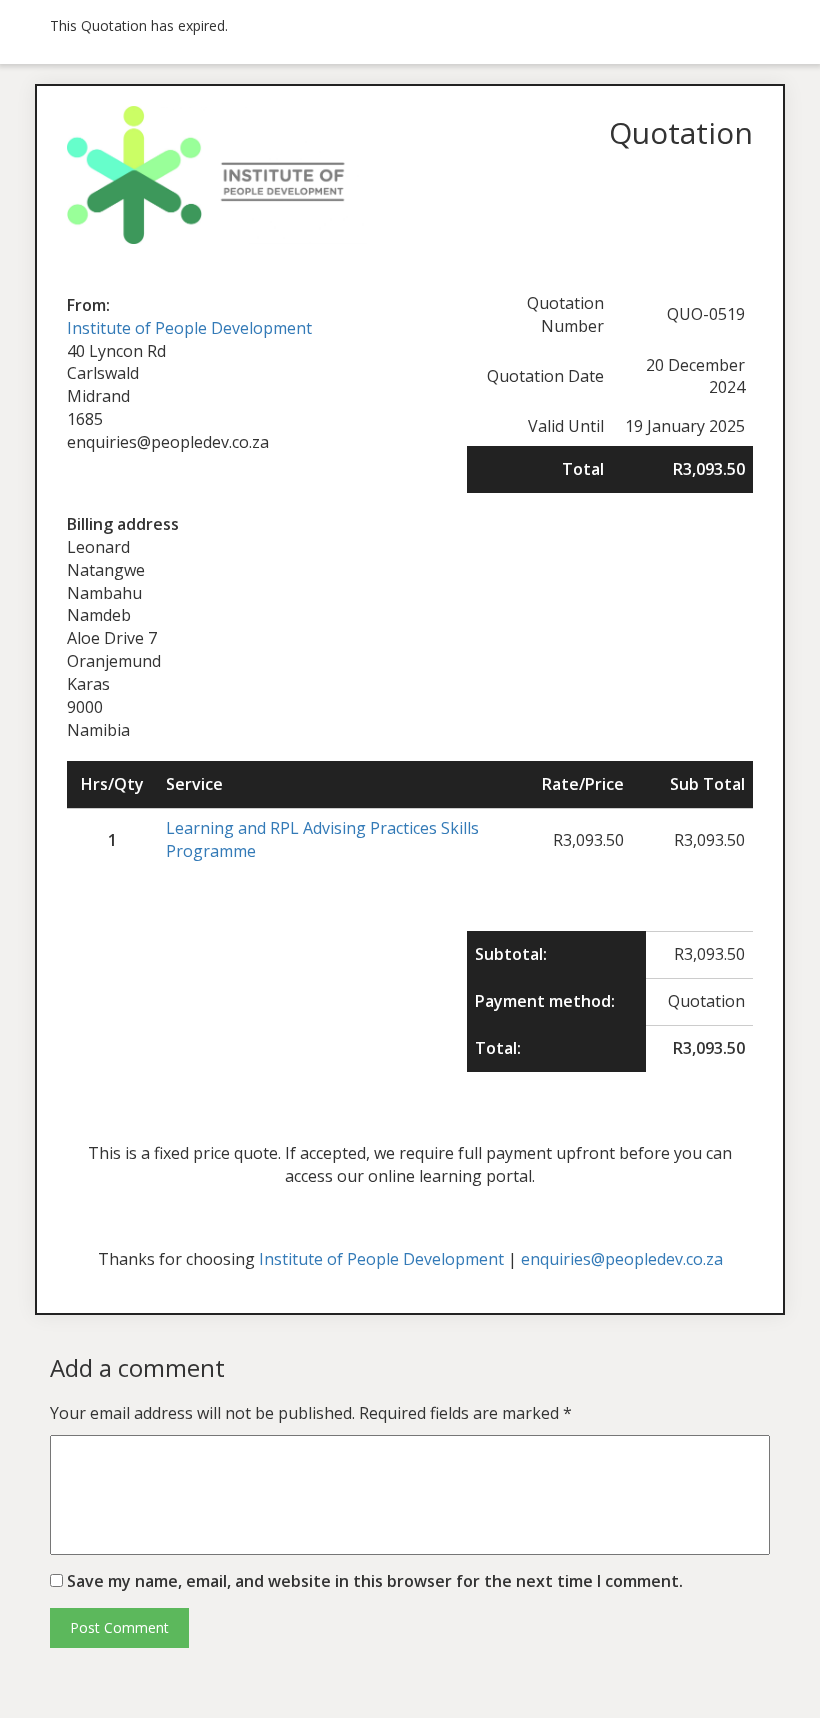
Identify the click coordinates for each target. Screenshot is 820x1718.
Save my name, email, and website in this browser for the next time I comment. (375, 1581)
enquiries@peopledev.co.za (622, 1259)
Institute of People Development (189, 328)
